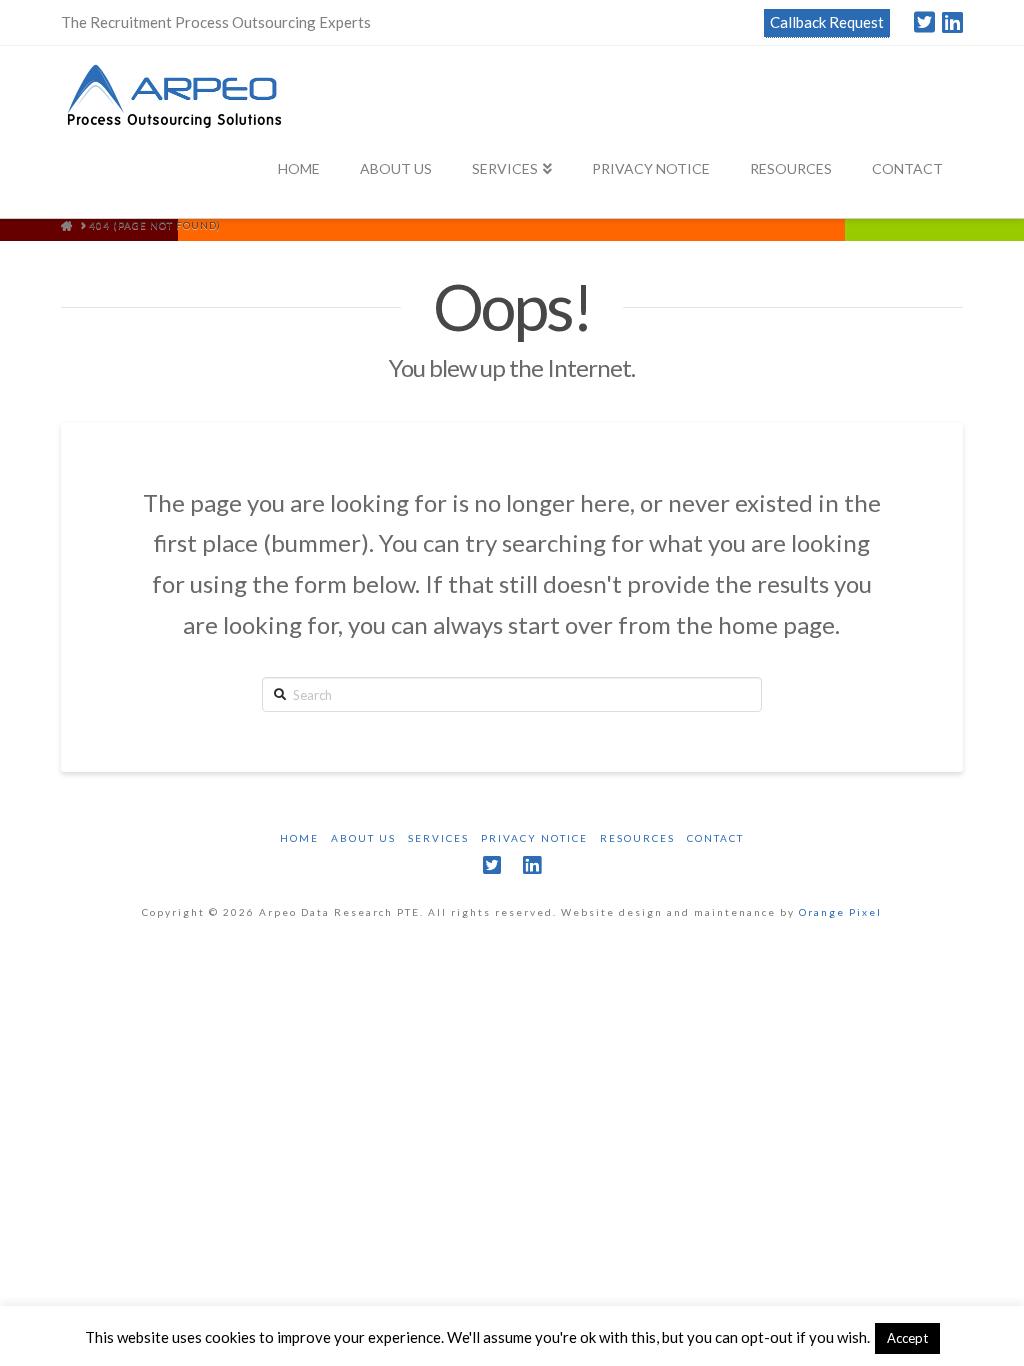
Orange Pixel (840, 912)
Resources (637, 838)
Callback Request (827, 22)
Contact (715, 838)
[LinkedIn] (952, 22)
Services (438, 838)
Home (299, 838)
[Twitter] (924, 22)
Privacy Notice (534, 838)
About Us (363, 838)
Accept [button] (907, 1338)
